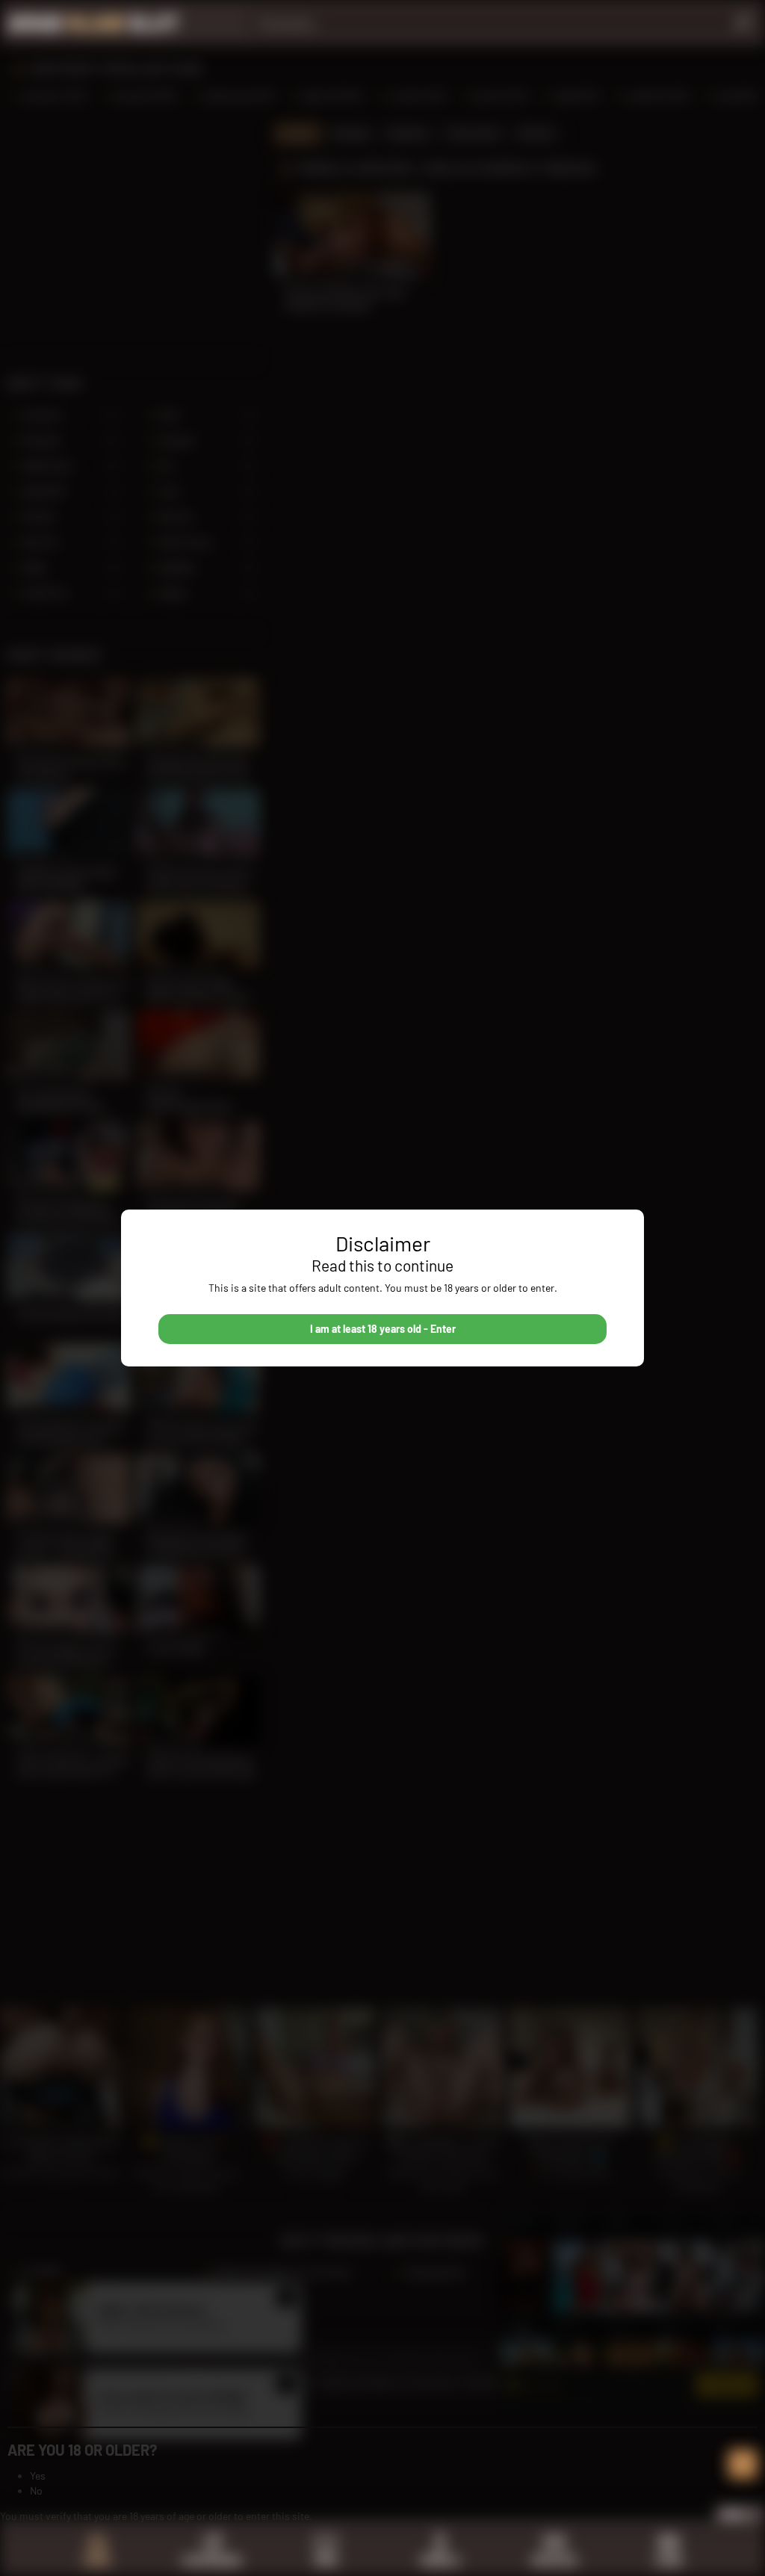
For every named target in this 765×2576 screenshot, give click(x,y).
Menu (733, 2514)
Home (97, 2561)
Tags (325, 2561)
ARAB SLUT (93, 22)
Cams (669, 2561)
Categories (211, 2561)
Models (440, 2561)
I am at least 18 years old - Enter (383, 1329)
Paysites (554, 2561)
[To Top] (743, 2464)
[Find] (742, 22)
